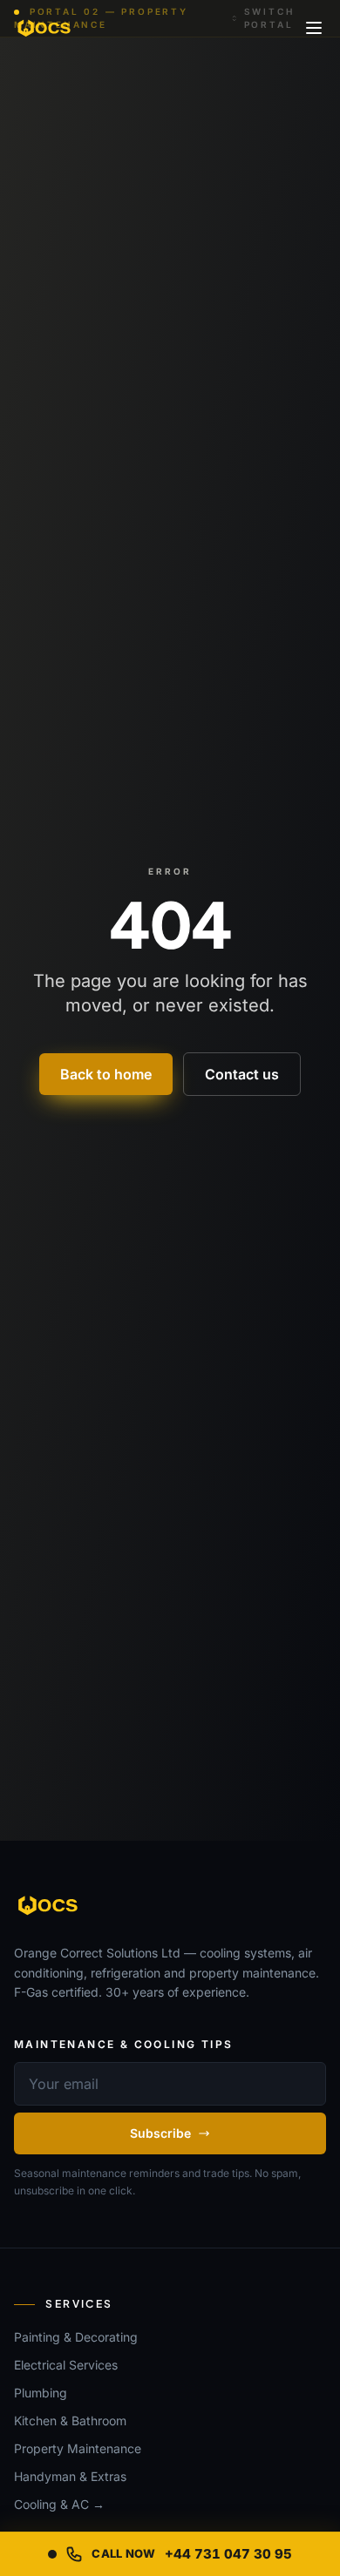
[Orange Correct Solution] (45, 28)
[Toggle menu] (314, 28)
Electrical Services (66, 2365)
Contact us (242, 1074)
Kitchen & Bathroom (70, 2420)
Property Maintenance (78, 2448)
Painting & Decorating (76, 2337)
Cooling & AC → (59, 2504)
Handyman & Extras (70, 2476)
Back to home (106, 1074)
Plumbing (41, 2393)
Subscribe (160, 2133)
